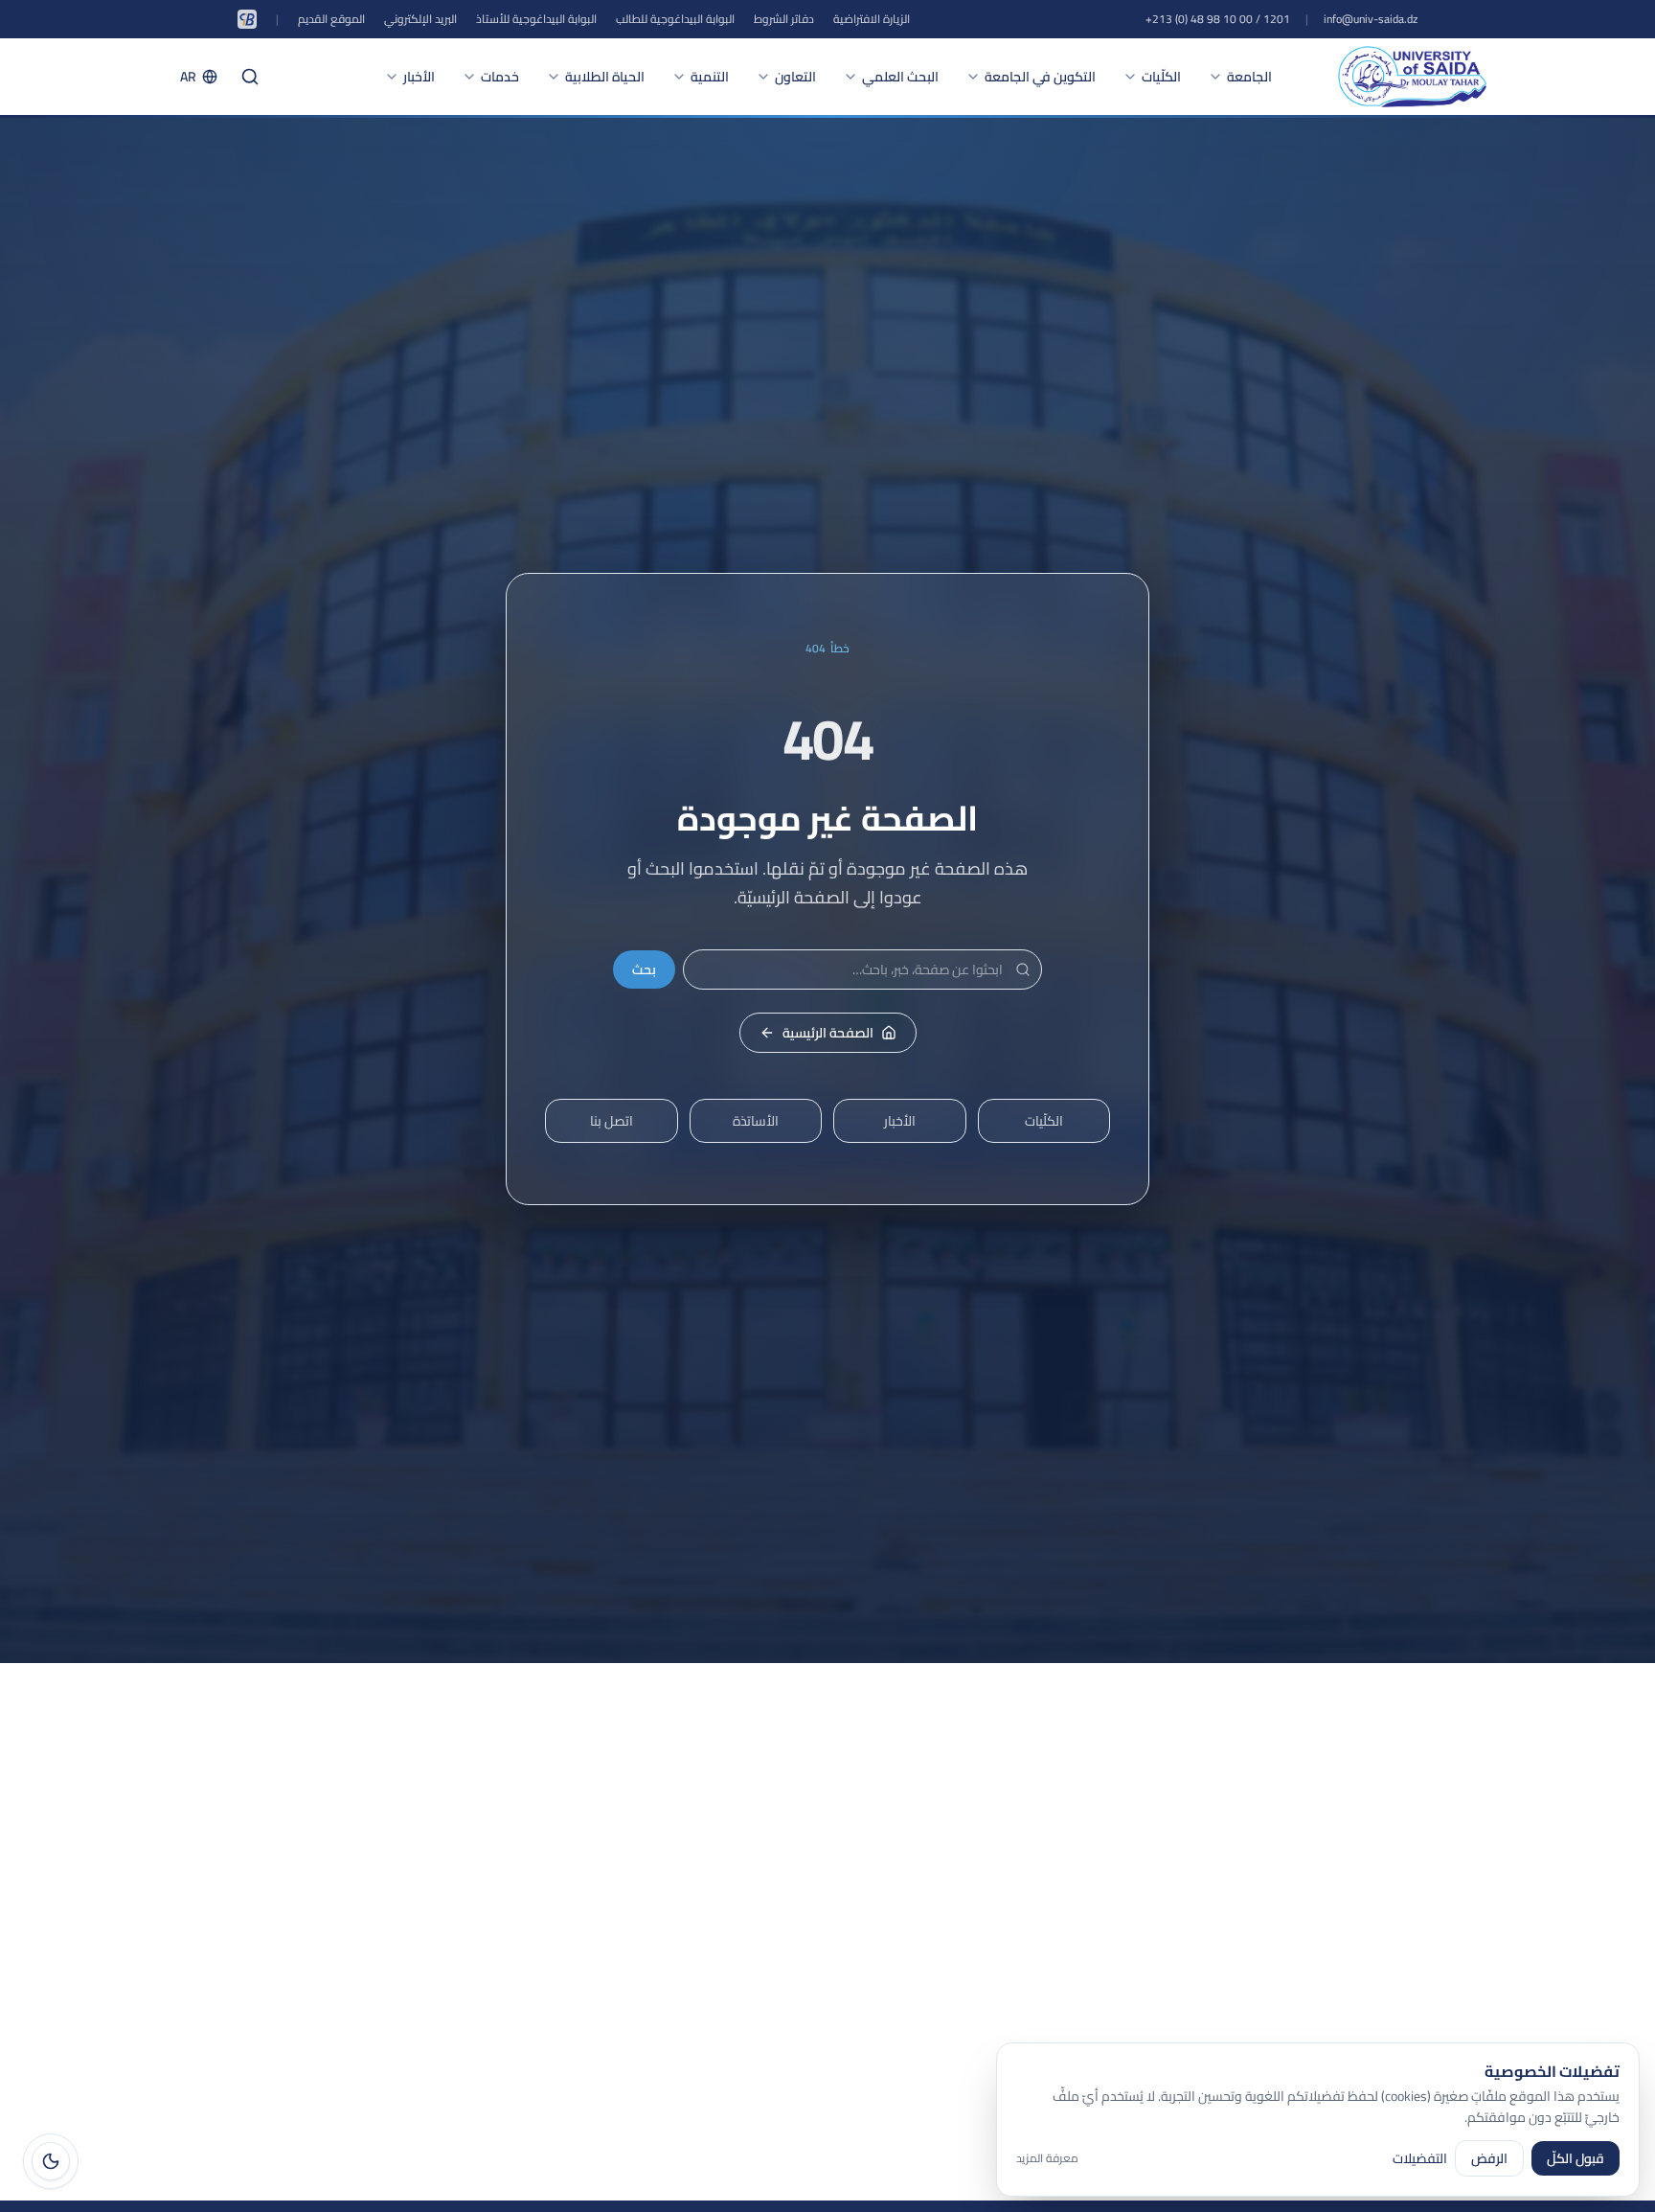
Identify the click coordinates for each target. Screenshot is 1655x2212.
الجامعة (1249, 77)
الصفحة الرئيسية (828, 1033)
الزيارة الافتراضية (872, 19)
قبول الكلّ (1576, 2158)
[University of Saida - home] (1412, 77)
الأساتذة (756, 1121)
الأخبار (419, 77)
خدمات (500, 77)
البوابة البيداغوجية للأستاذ (536, 19)
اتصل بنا (612, 1121)
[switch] (51, 2161)
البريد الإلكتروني (420, 19)
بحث (644, 969)
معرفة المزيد (1047, 2158)
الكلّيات (1161, 77)
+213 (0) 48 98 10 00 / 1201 (1218, 19)
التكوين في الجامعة (1040, 77)
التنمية (710, 77)
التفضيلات (1420, 2158)
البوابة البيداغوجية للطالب (675, 19)
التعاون (795, 77)
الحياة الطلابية (605, 77)
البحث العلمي (900, 77)
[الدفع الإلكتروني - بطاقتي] (247, 19)
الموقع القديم (331, 19)
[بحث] (250, 77)
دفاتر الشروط (784, 19)
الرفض (1489, 2158)
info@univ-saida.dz (1371, 19)
